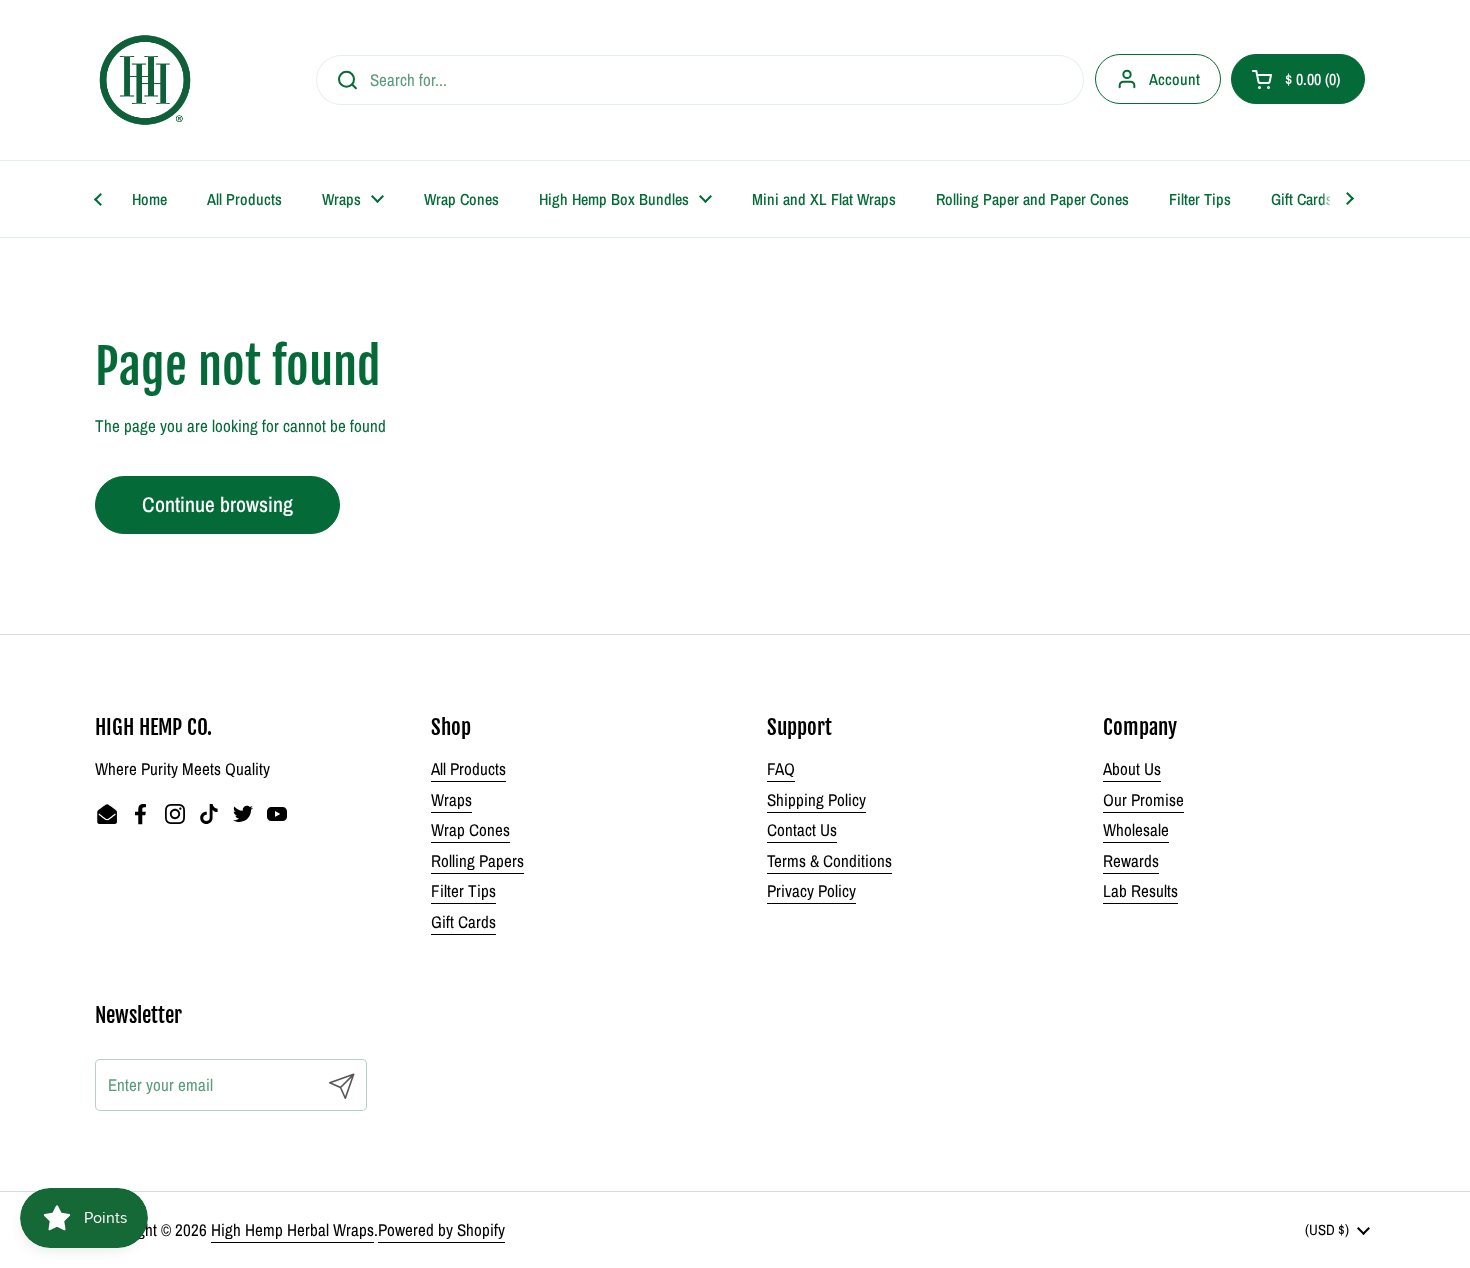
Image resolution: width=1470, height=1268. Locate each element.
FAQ (781, 768)
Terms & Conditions (829, 860)
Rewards (1131, 860)
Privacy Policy (811, 890)
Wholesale (1136, 829)
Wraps (451, 799)
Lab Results (1140, 890)
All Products (468, 768)
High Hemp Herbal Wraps (292, 1229)
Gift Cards (463, 921)
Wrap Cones (470, 829)
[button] (1298, 79)
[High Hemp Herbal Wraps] (145, 80)
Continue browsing (217, 504)
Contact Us (802, 829)
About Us (1132, 768)
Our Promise (1143, 799)
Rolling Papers (477, 860)
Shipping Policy (816, 799)
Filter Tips (463, 890)
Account (1174, 79)
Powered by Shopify (441, 1229)
